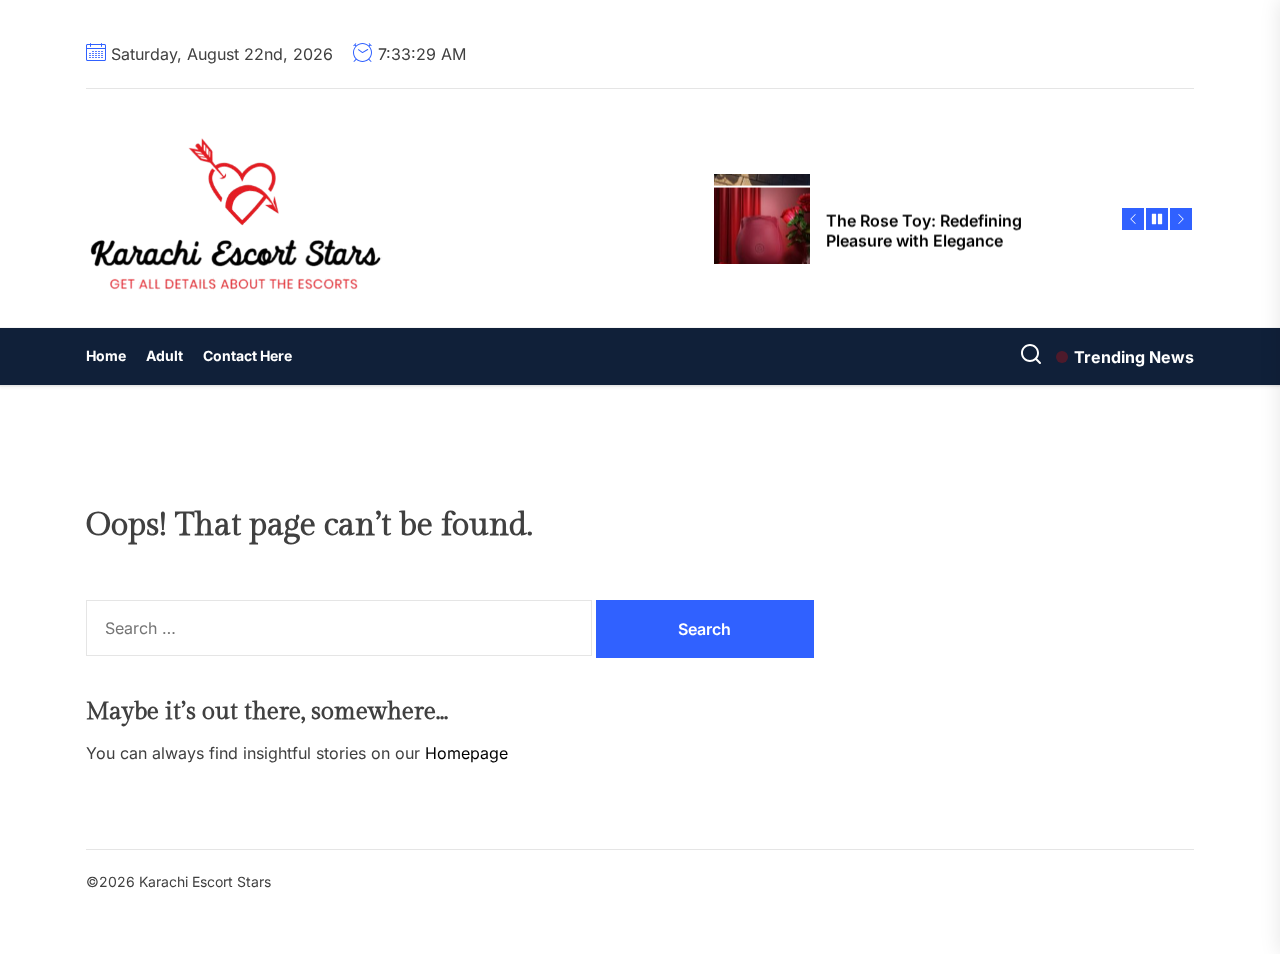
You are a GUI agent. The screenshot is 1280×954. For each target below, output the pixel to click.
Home (106, 355)
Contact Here (247, 355)
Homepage (466, 753)
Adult (164, 355)
